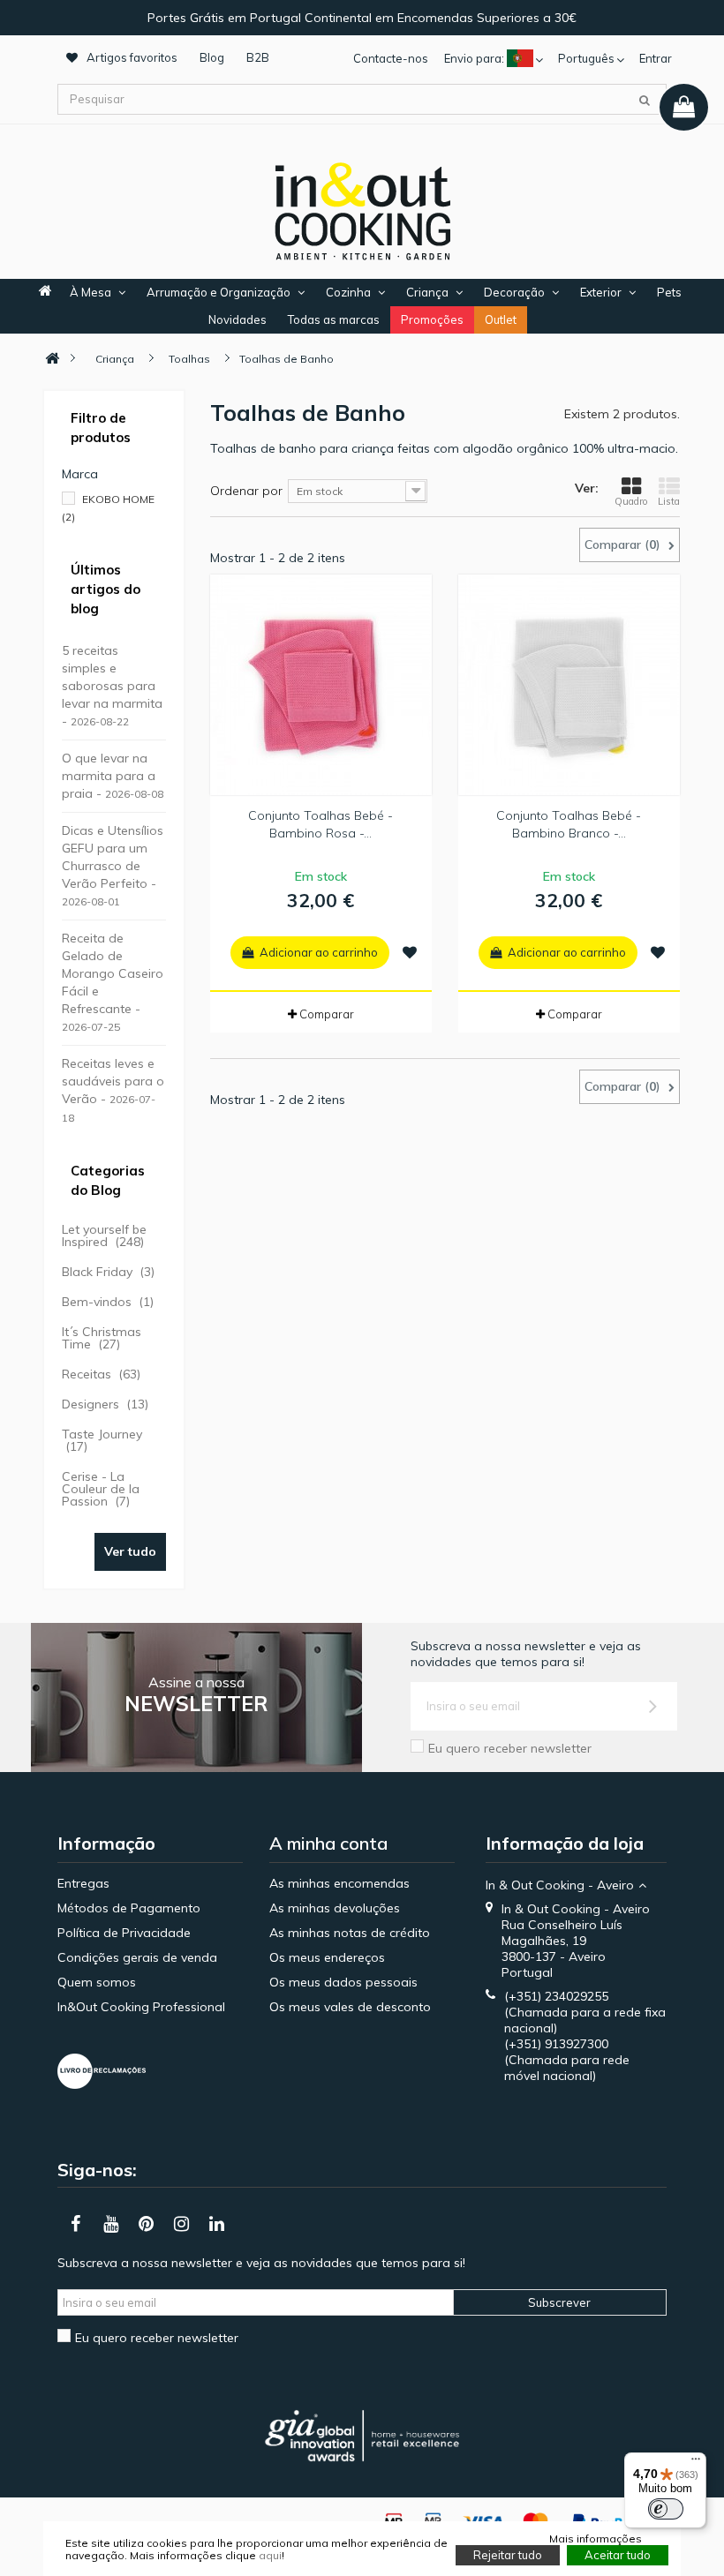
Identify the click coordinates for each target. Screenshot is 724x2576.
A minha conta (328, 1843)
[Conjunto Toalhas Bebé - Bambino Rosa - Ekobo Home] (321, 685)
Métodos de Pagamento (129, 1908)
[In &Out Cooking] (362, 209)
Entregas (83, 1883)
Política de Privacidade (124, 1933)
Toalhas (189, 359)
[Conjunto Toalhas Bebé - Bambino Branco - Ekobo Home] (569, 685)
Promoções (432, 319)
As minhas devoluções (335, 1908)
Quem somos (97, 1982)
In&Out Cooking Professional (141, 2007)
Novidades (238, 319)
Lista (669, 501)
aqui (270, 2555)
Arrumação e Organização (219, 292)
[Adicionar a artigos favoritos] (410, 952)
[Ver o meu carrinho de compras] (684, 107)
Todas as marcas (334, 319)
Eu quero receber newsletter (510, 1748)
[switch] (666, 2509)
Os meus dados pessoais (343, 1982)
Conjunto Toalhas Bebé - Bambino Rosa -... (321, 824)
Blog (212, 57)
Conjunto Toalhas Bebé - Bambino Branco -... (569, 824)
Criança (427, 292)
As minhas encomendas (339, 1883)
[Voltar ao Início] (52, 359)
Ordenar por (246, 491)
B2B (258, 57)
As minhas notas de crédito (350, 1933)
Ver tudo (130, 1551)
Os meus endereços (327, 1957)
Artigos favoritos (132, 57)
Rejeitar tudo (508, 2555)
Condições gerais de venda (137, 1957)
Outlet (501, 319)
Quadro (631, 501)
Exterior (601, 292)
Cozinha (348, 292)
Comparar (327, 1014)
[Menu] (696, 2463)
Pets (669, 292)
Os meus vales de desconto (350, 2007)
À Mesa (90, 292)
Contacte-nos (391, 58)
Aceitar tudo (618, 2555)
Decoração (514, 292)
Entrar (656, 58)
